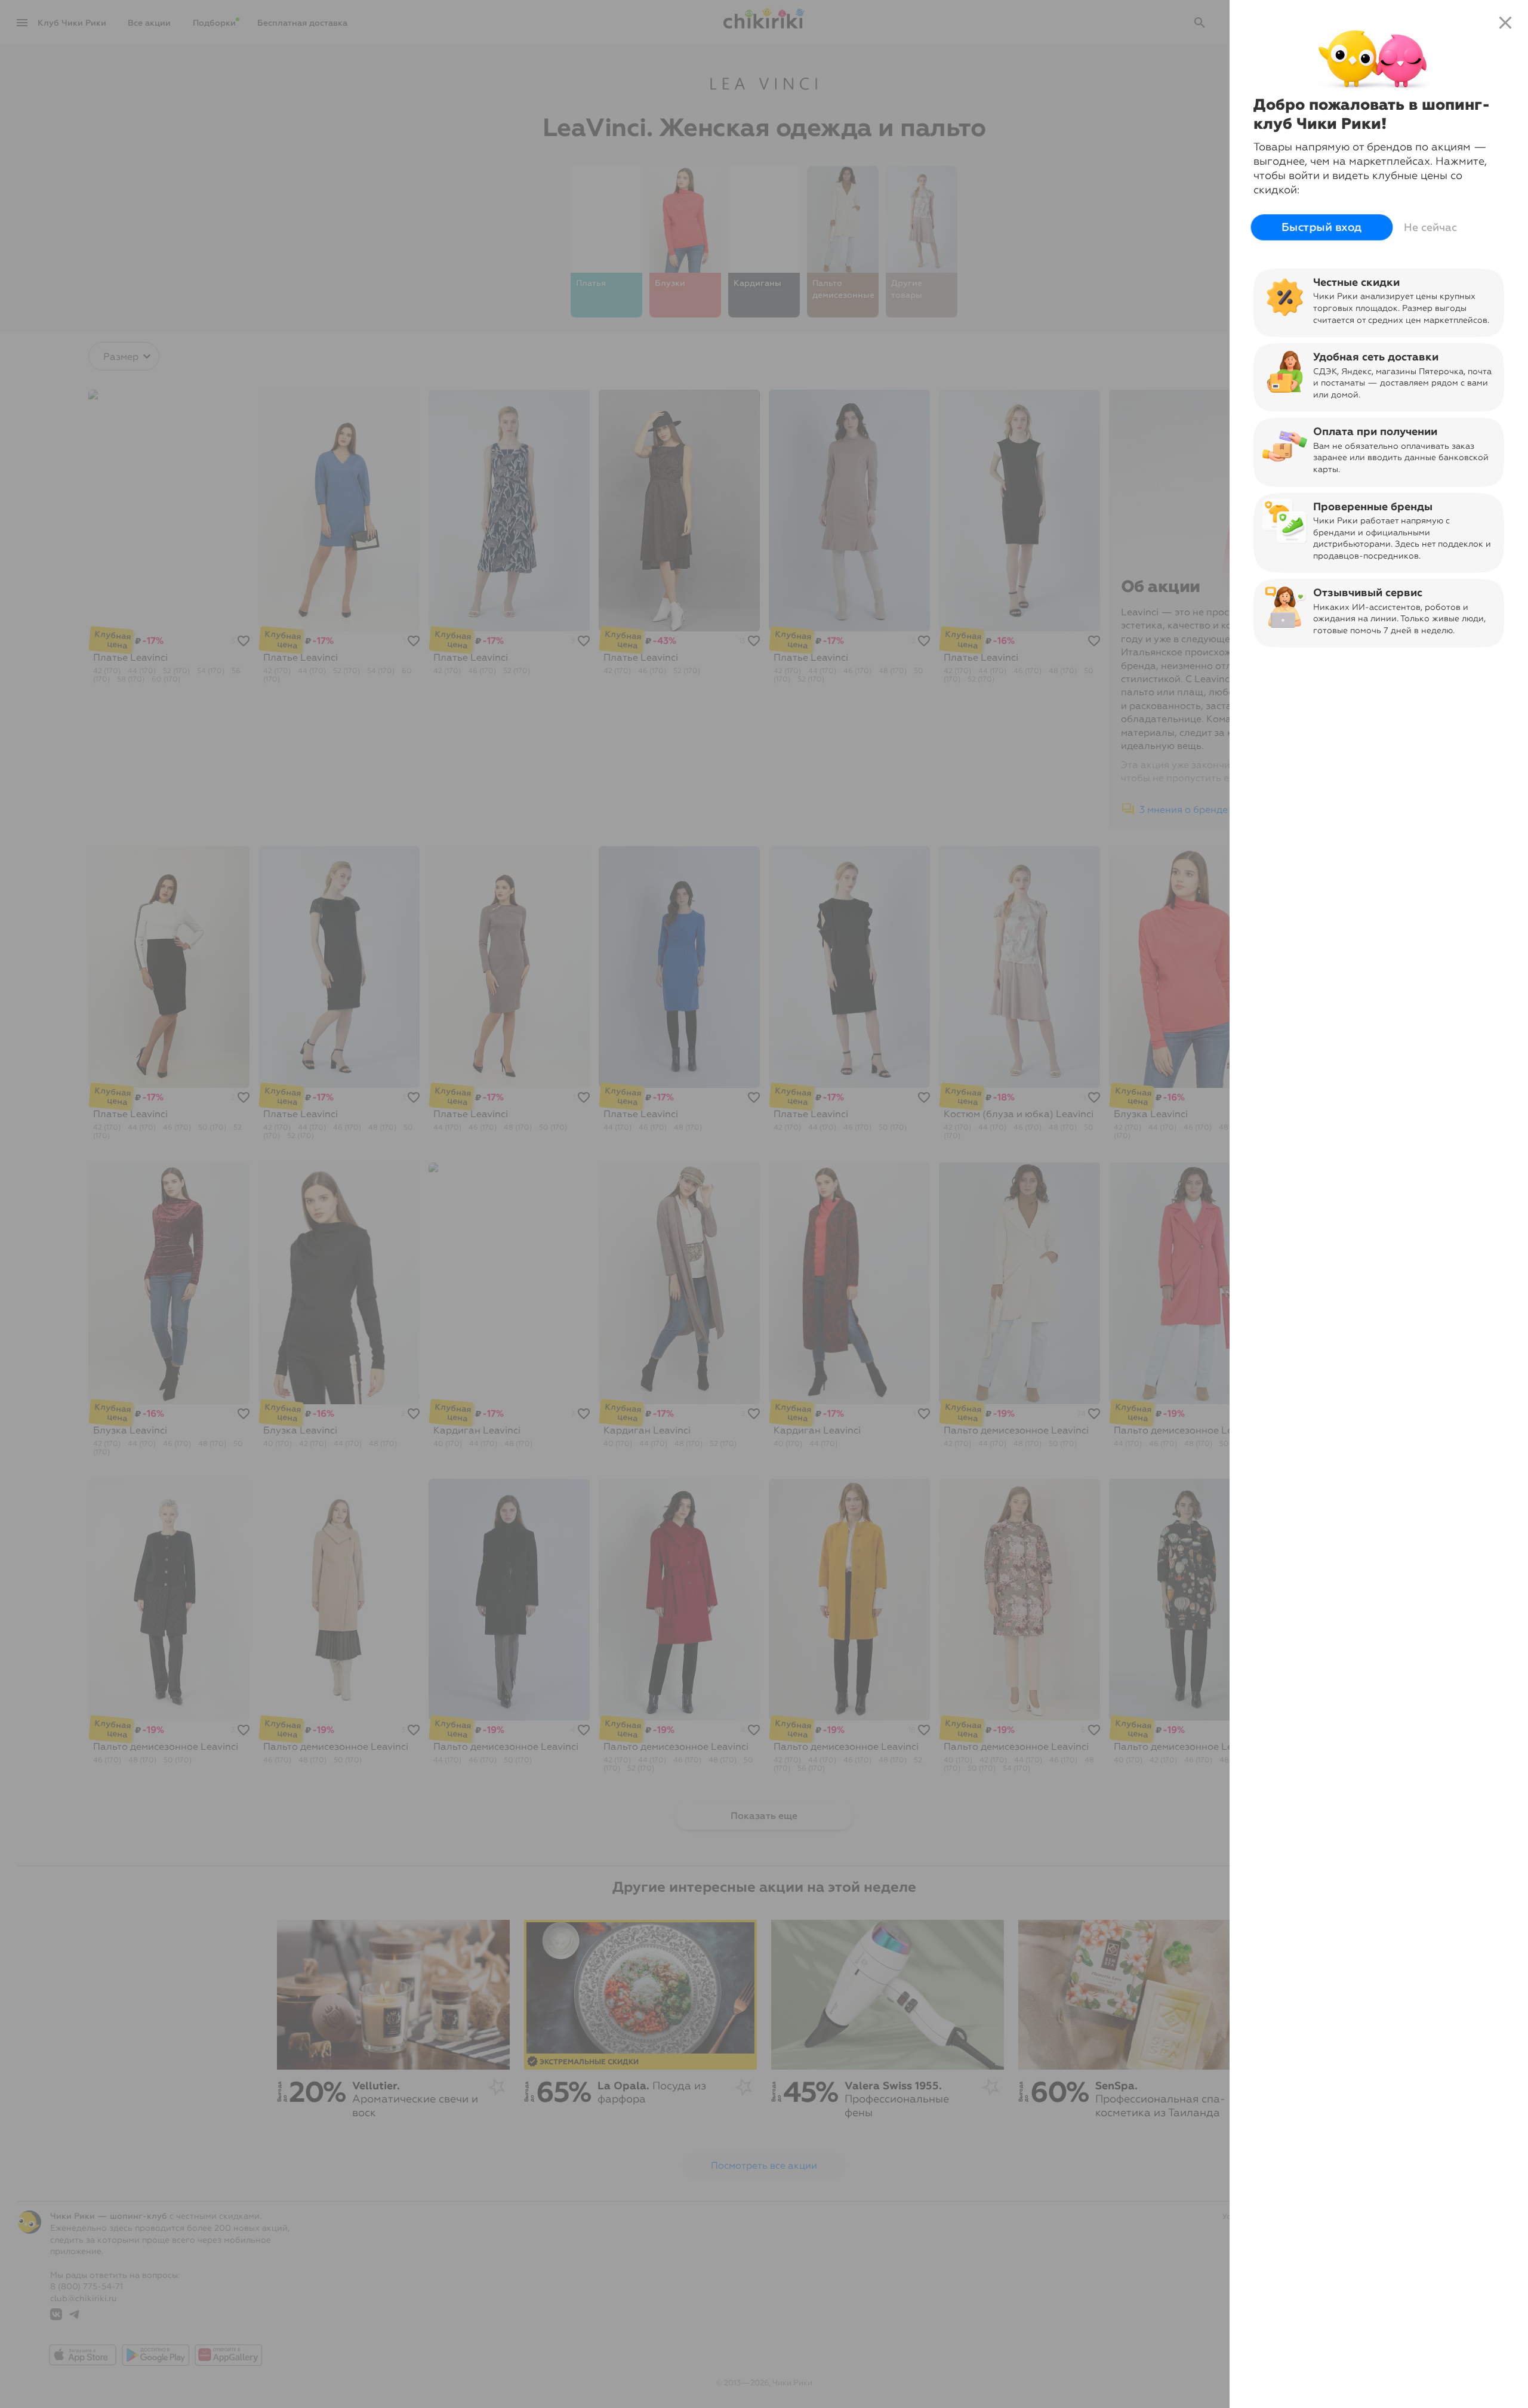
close (1505, 23)
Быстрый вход (1322, 227)
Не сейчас (1430, 227)
